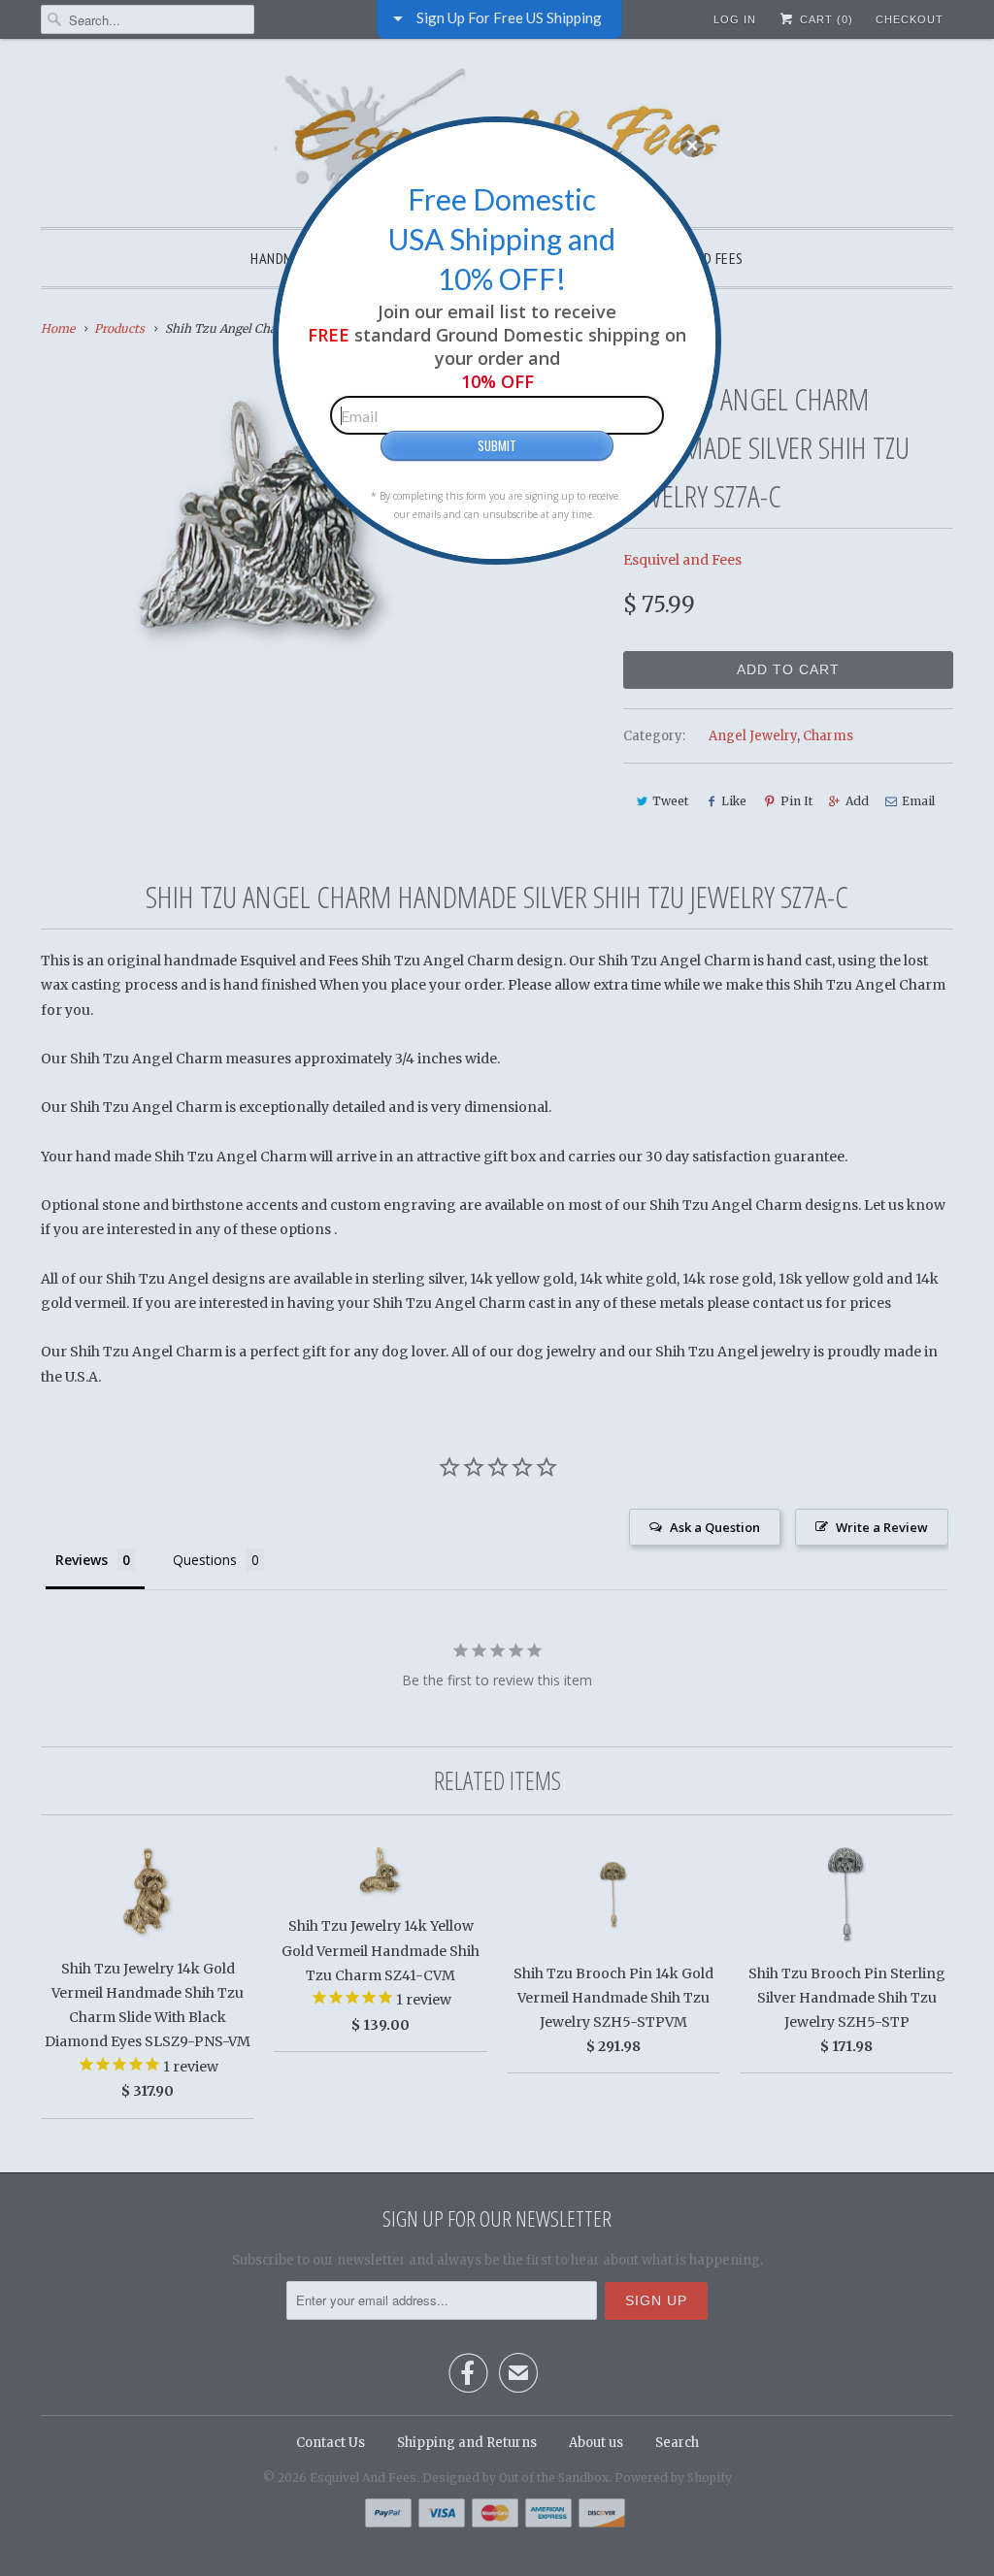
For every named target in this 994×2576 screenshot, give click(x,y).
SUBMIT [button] (497, 445)
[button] (692, 146)
